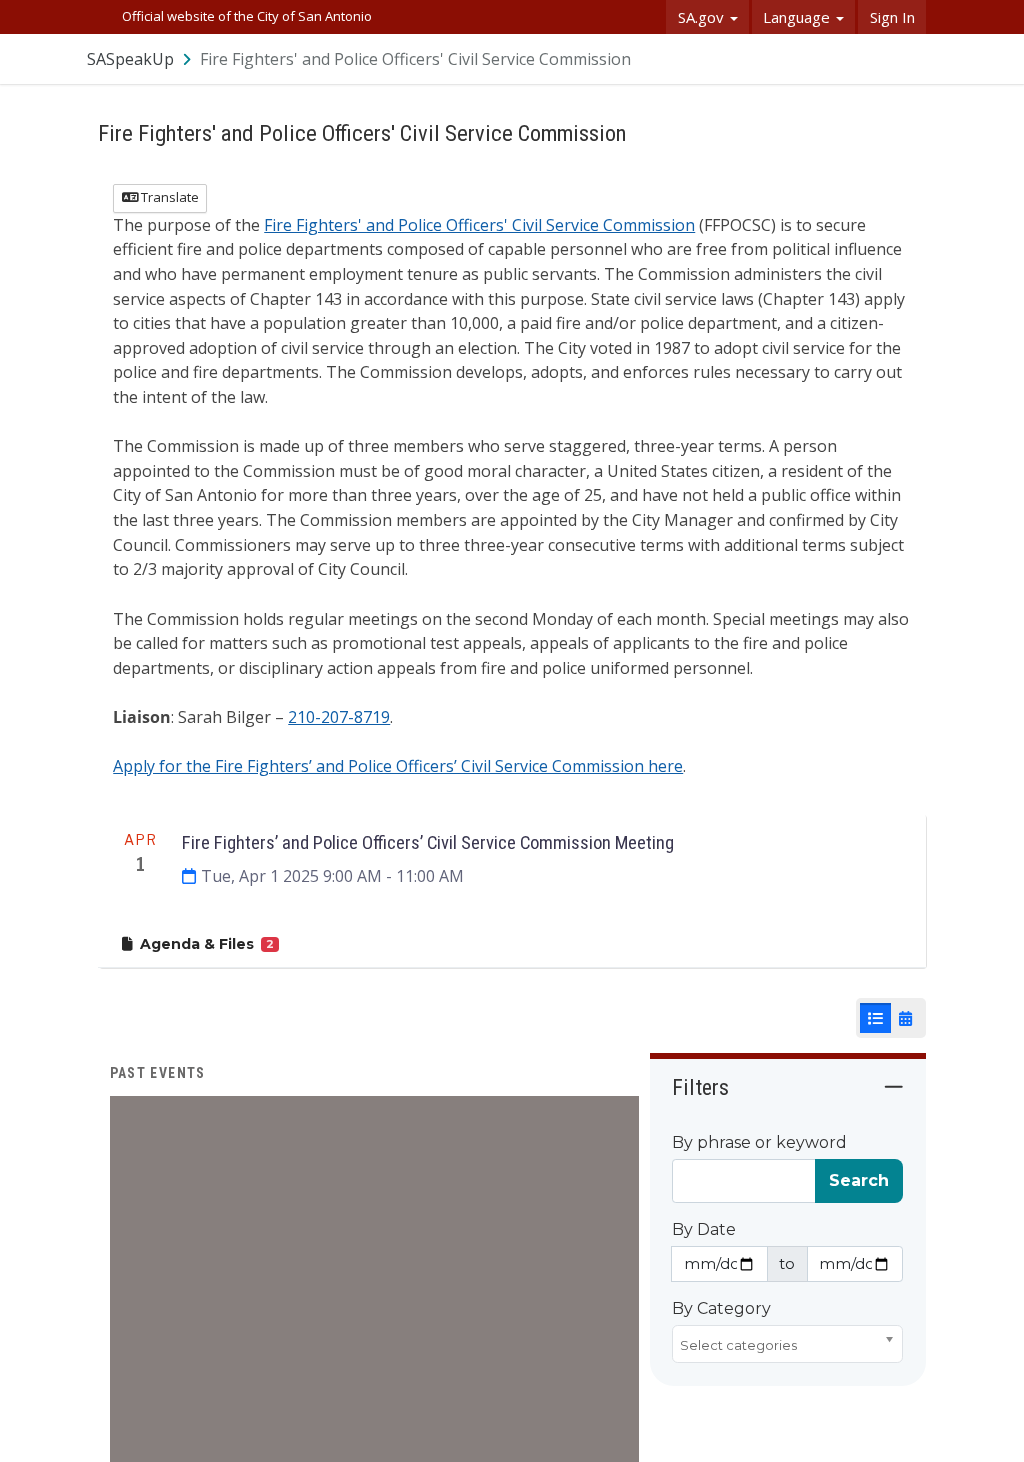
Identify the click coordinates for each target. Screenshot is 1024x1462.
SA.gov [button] (703, 17)
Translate (168, 197)
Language (798, 17)
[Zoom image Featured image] (374, 1359)
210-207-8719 (339, 717)
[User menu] (912, 58)
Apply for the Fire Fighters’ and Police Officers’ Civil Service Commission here (398, 766)
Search (859, 1180)
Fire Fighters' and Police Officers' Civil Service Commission (479, 225)
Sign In (892, 17)
